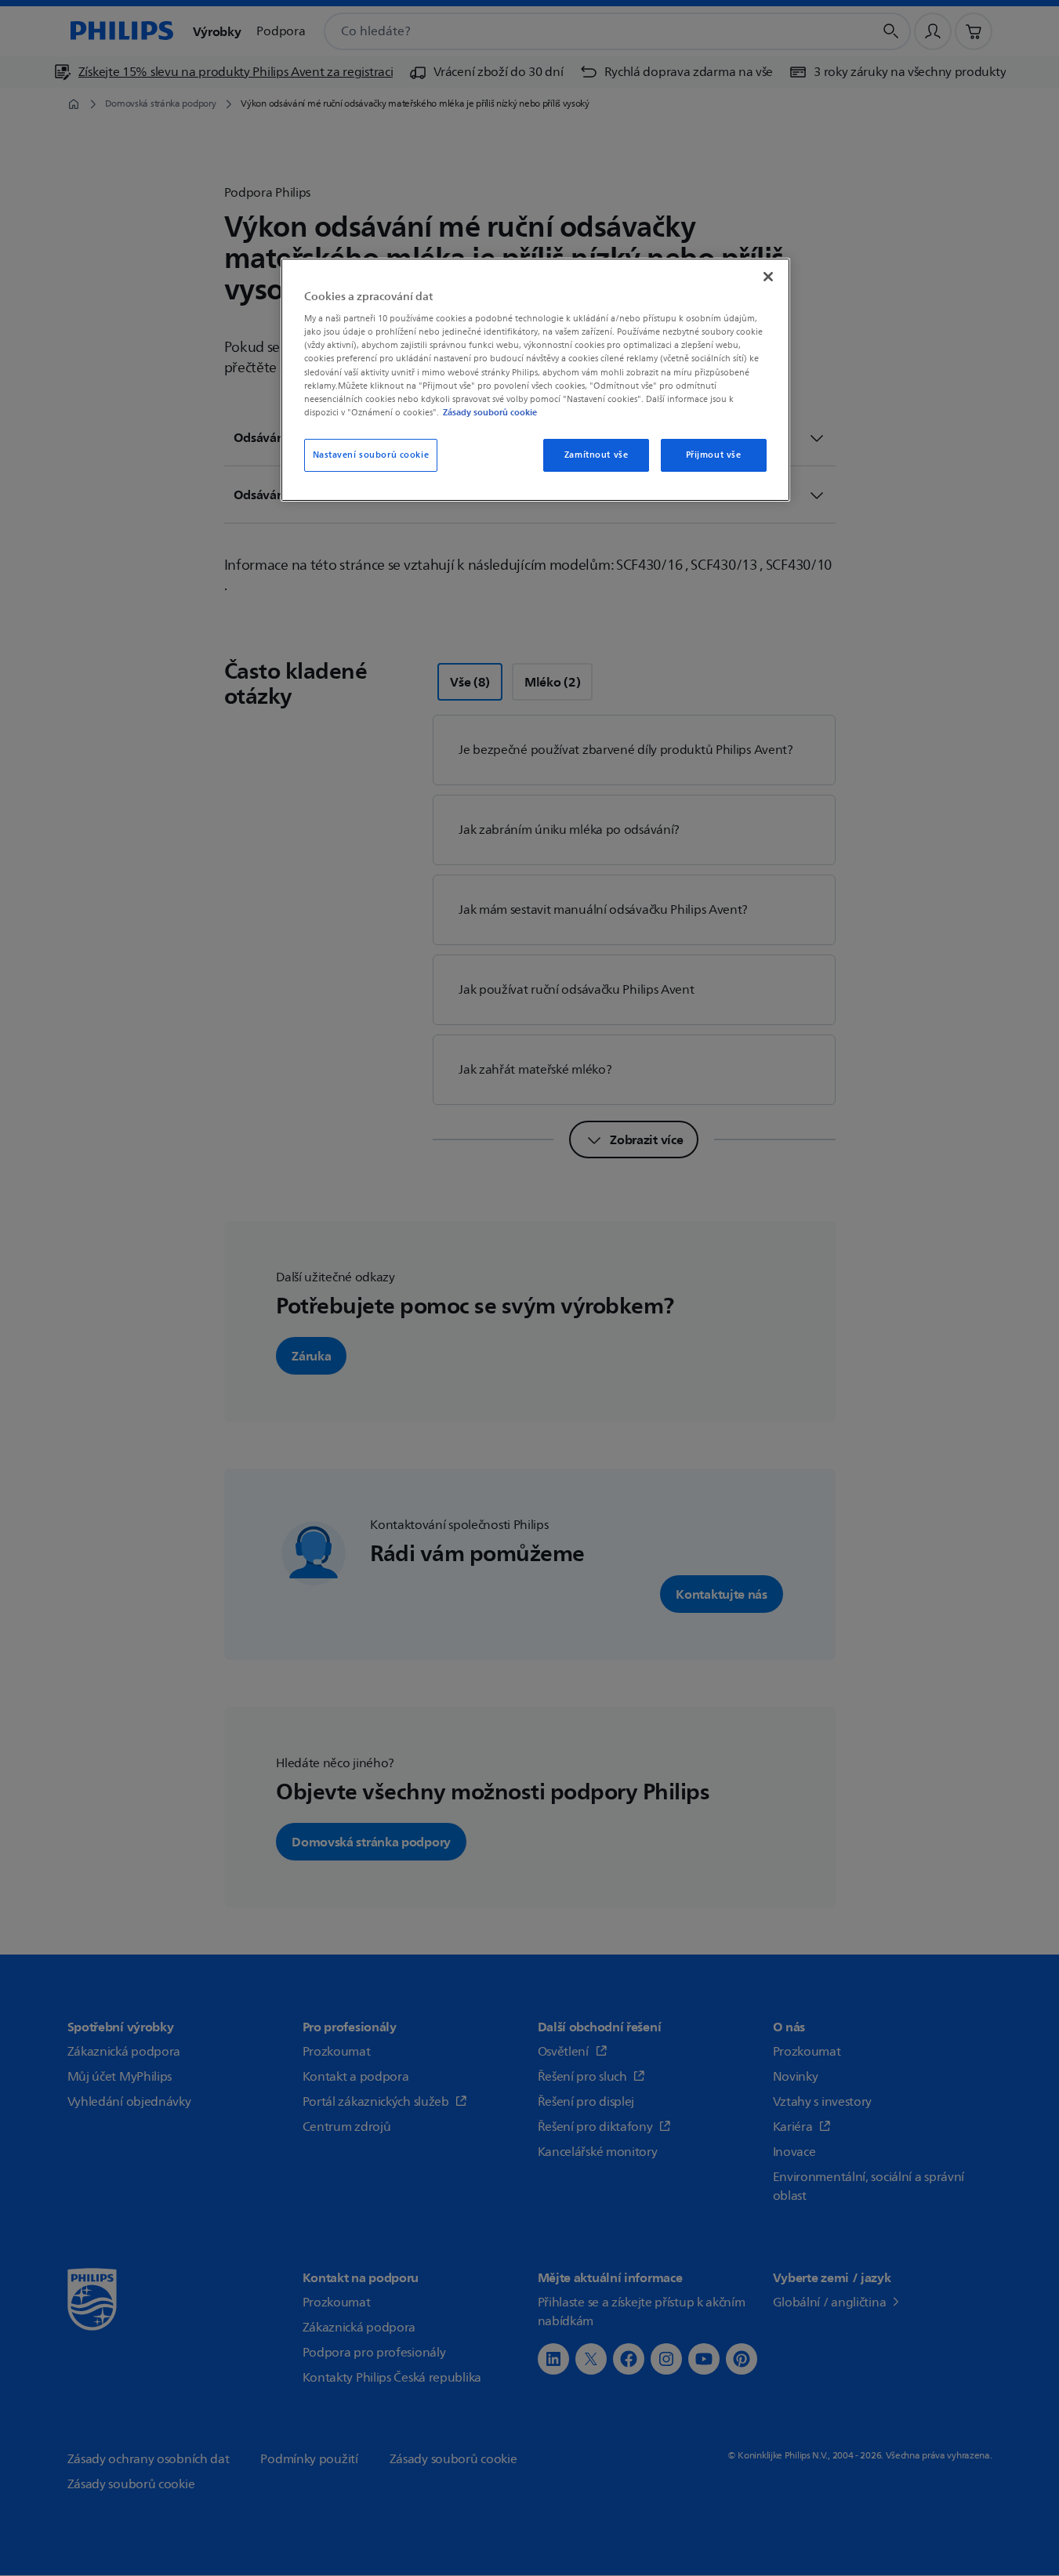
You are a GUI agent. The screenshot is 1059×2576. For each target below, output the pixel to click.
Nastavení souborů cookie (371, 455)
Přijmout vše (714, 455)
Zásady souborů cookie (490, 412)
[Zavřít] (768, 277)
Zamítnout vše (596, 455)
